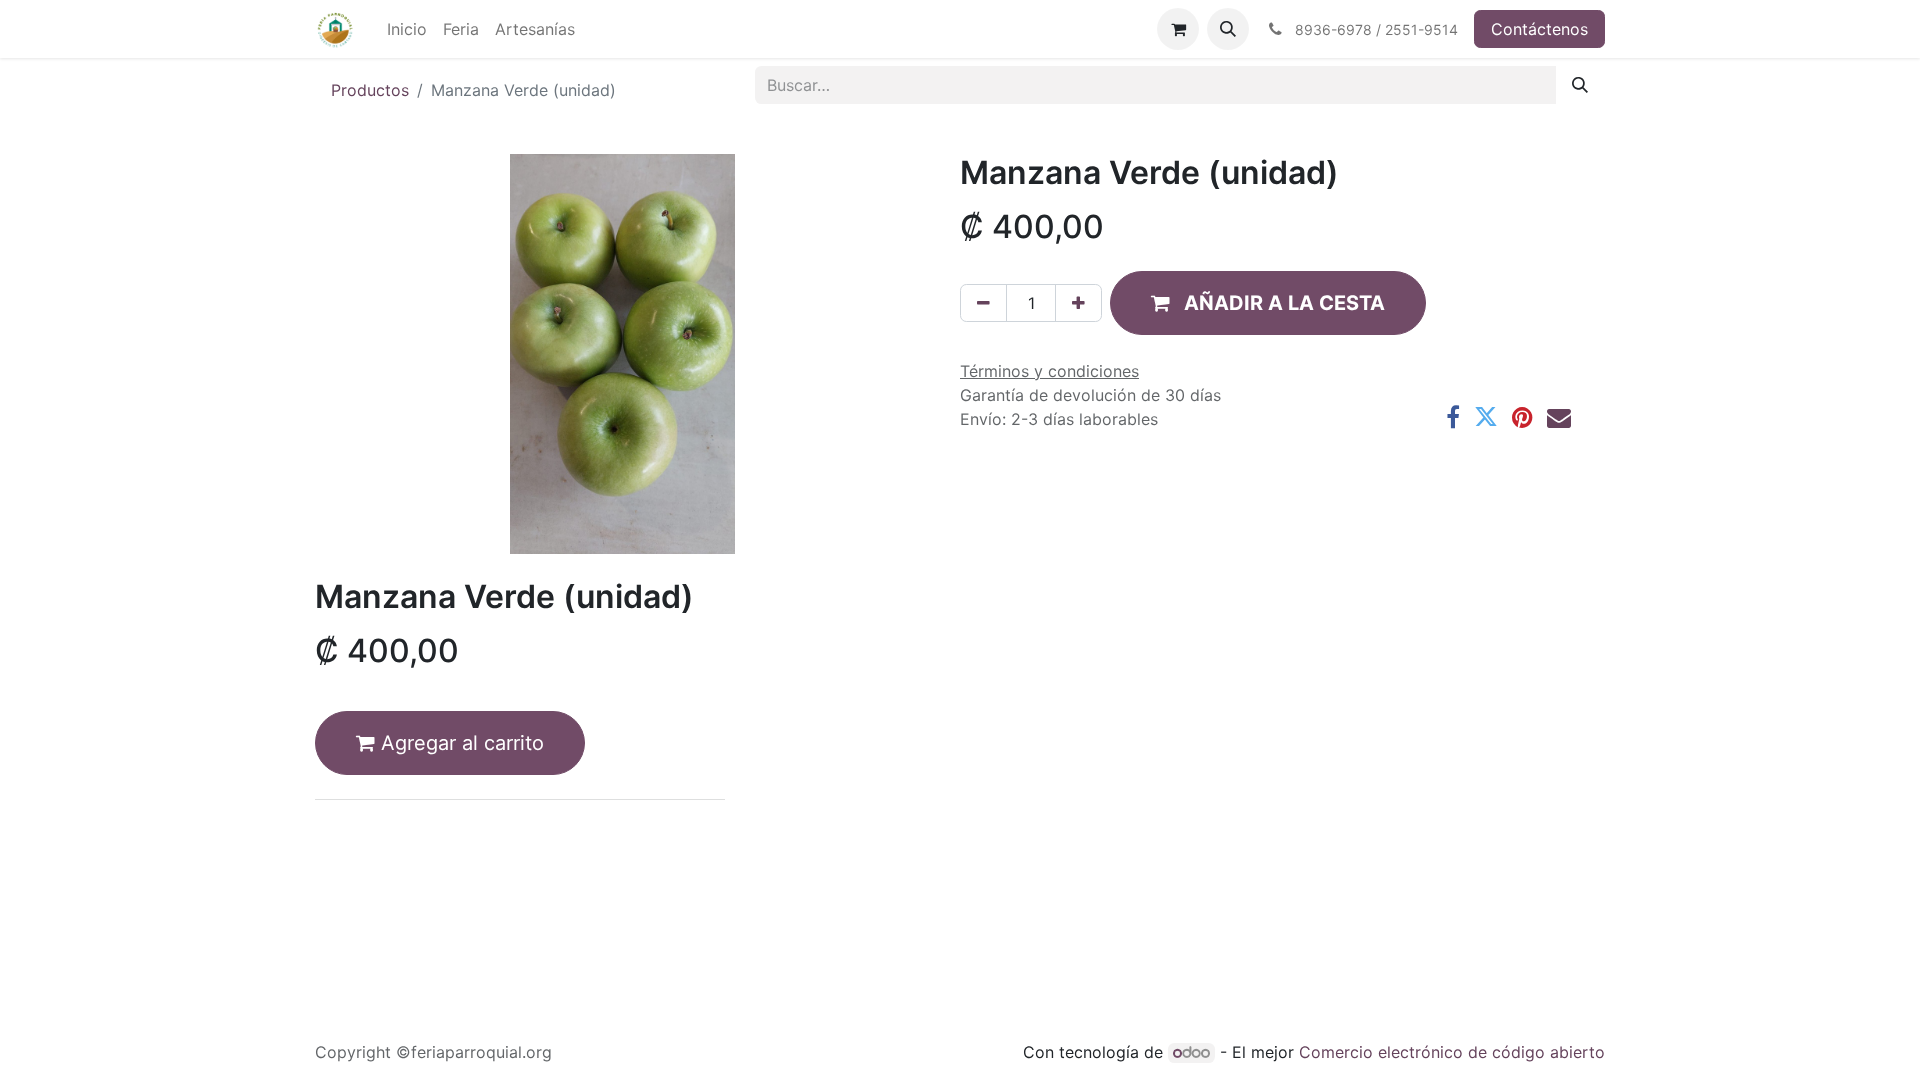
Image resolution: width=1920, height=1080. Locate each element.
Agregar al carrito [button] (459, 743)
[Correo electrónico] (1559, 417)
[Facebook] (1453, 417)
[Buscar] (1580, 85)
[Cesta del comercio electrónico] (1178, 29)
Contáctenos (1539, 29)
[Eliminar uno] (983, 303)
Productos (370, 90)
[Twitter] (1486, 417)
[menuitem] (407, 29)
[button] (1228, 29)
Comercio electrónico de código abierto (1452, 1052)
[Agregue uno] (1078, 303)
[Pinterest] (1522, 417)
